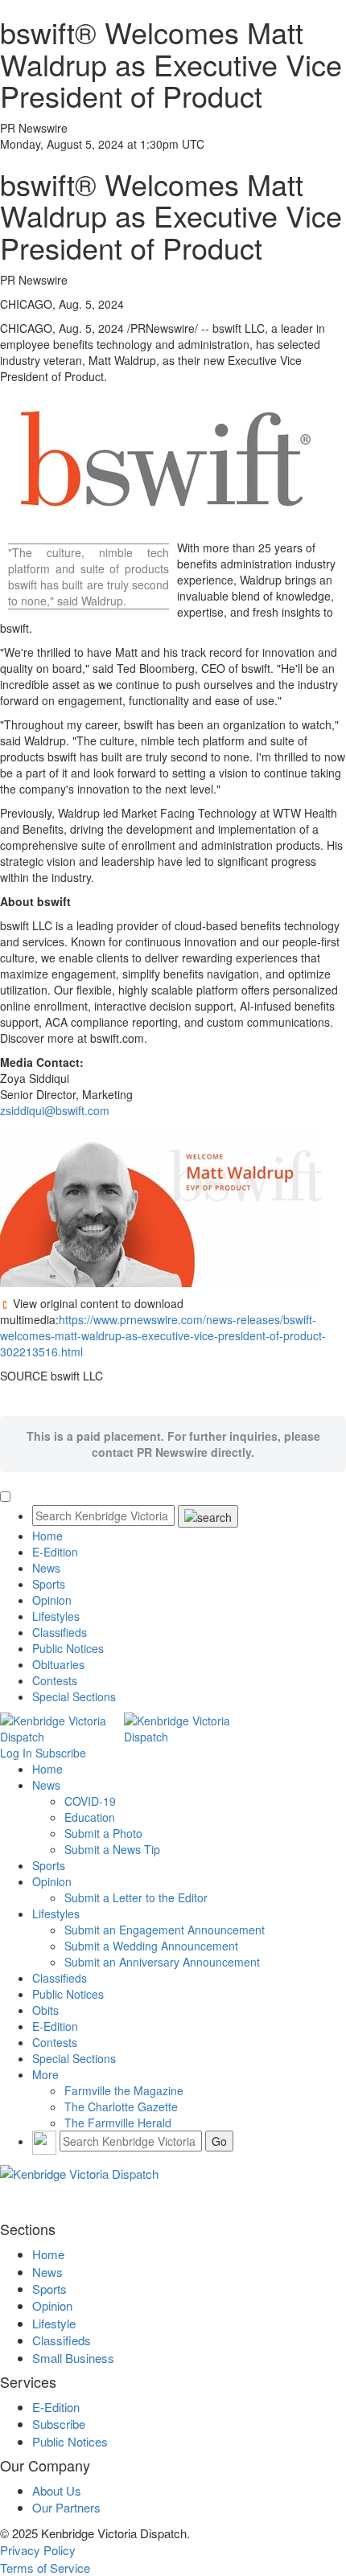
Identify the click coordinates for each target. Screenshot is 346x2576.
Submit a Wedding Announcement (151, 1946)
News (46, 1568)
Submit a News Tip (112, 1849)
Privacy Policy (38, 2550)
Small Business (73, 2358)
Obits (45, 2010)
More (45, 2074)
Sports (49, 1584)
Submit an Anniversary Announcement (162, 1962)
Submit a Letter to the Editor (136, 1897)
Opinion (52, 1600)
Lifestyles (56, 1616)
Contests (55, 1680)
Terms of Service (45, 2568)
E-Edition (55, 1552)
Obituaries (58, 1664)
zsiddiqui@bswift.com (55, 1110)
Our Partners (66, 2507)
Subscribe (61, 1753)
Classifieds (60, 1632)
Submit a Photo (103, 1833)
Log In (16, 1753)
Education (90, 1817)
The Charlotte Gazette (121, 2106)
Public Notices (68, 1648)
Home (47, 1536)
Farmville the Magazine (124, 2090)
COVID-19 (90, 1801)
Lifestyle (54, 2323)
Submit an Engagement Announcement (165, 1930)
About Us (57, 2490)
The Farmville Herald (118, 2123)
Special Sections (74, 1696)
